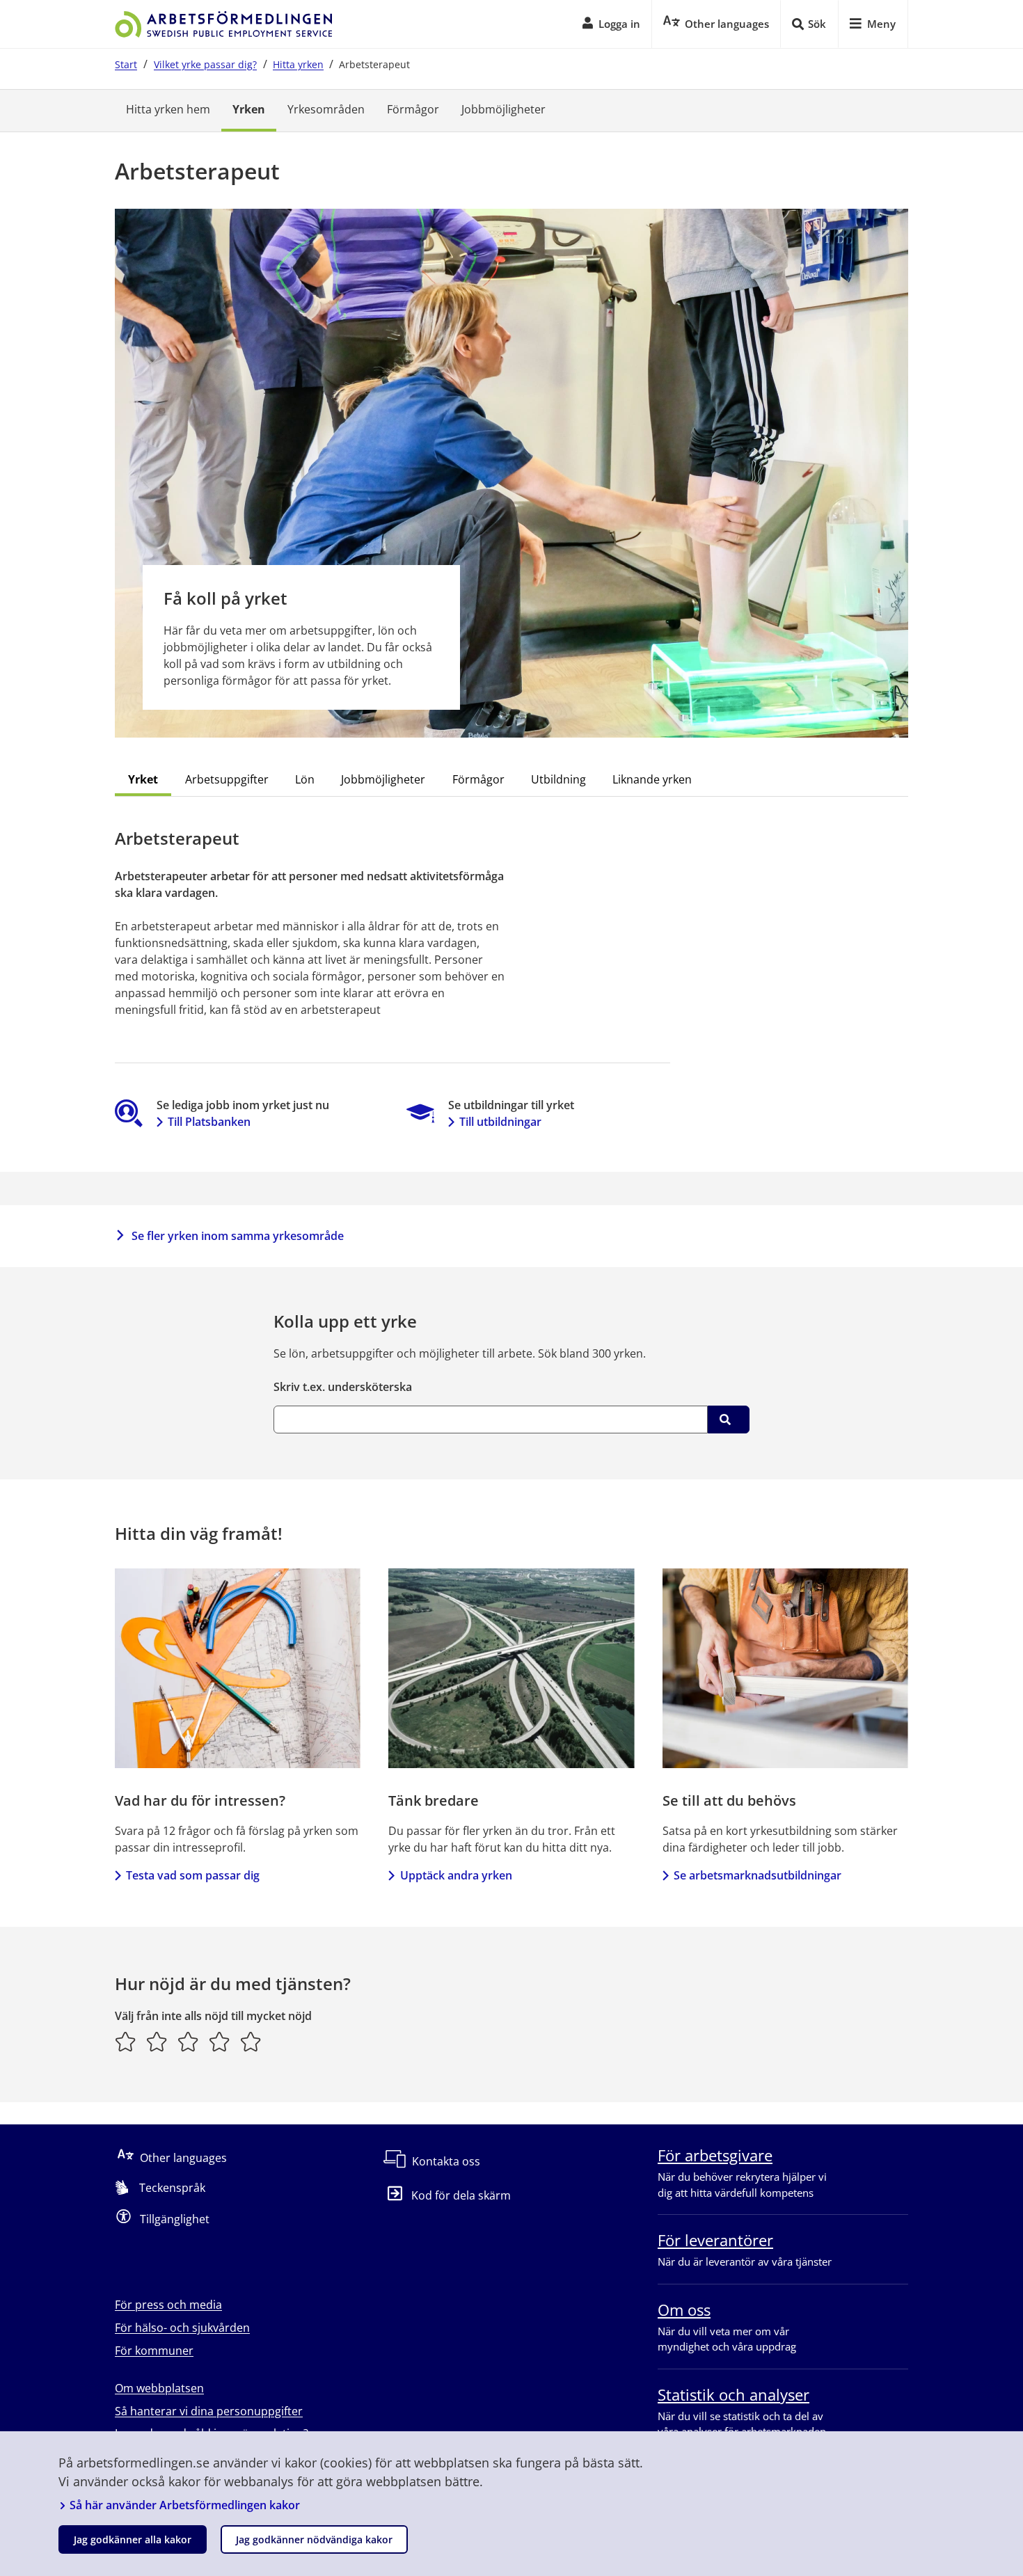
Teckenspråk (172, 2188)
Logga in (619, 24)
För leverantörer (715, 2240)
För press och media (168, 2305)
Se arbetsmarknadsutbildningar (758, 1875)
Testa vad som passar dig (193, 1875)
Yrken (249, 109)
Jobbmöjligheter (503, 109)
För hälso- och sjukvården (182, 2328)
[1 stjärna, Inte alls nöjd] (126, 2042)
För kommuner (154, 2351)
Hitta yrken (298, 64)
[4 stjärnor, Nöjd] (220, 2042)
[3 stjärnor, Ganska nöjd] (188, 2042)
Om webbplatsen (159, 2388)
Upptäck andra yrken (456, 1875)
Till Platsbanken (209, 1122)
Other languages (183, 2158)
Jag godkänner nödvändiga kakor (314, 2539)
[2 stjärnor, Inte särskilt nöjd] (157, 2042)
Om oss (684, 2309)
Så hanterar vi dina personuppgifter (209, 2411)
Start (126, 64)
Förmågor (413, 109)
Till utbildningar (500, 1122)
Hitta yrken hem (168, 109)
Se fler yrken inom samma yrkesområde (238, 1236)
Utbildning (558, 779)
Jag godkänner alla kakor (133, 2539)
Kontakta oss (446, 2161)
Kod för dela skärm (461, 2195)
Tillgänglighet (175, 2219)
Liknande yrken (652, 779)
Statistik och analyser (733, 2394)
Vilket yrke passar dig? (205, 64)
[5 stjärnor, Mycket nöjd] (251, 2042)
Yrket (143, 779)
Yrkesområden (326, 109)
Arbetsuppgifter (227, 779)
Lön (305, 779)
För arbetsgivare (715, 2155)
